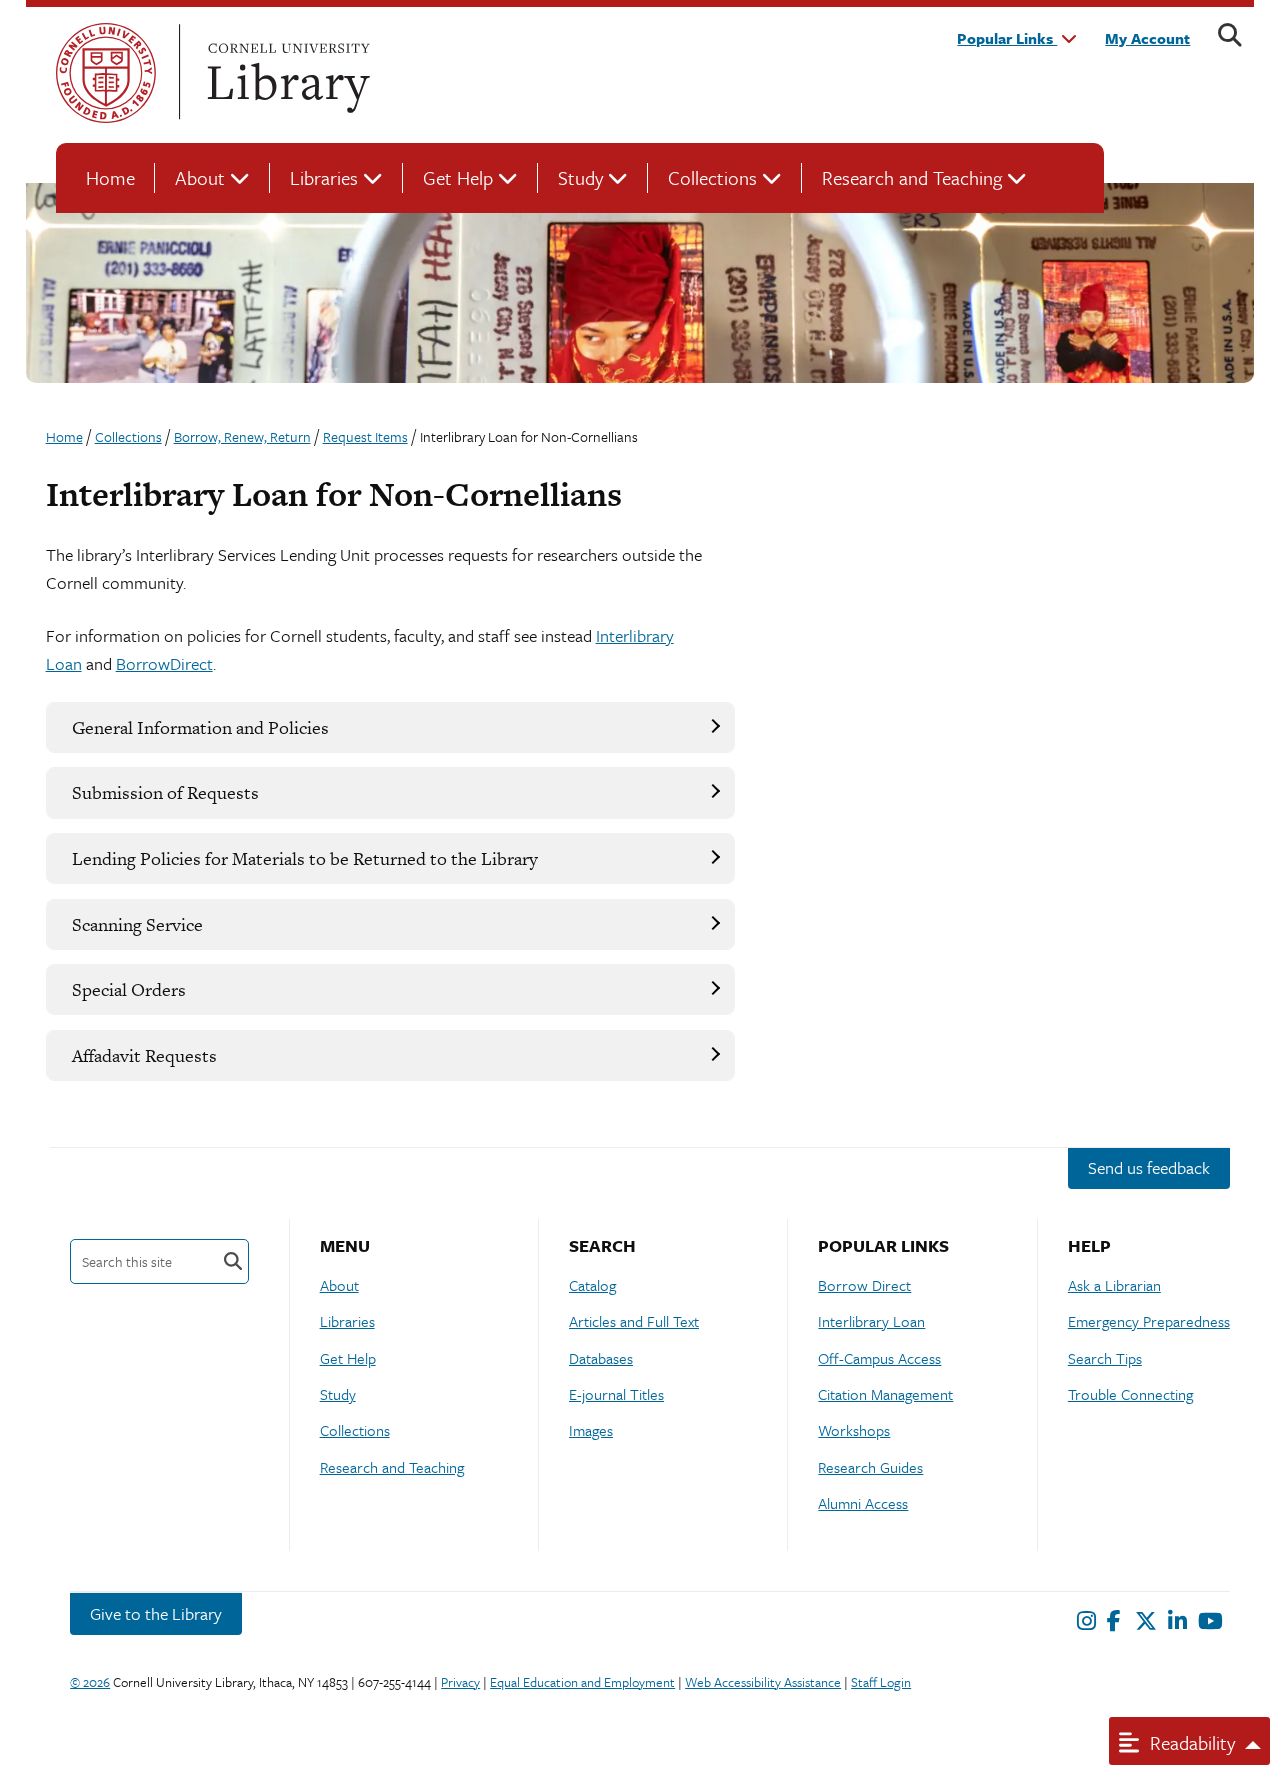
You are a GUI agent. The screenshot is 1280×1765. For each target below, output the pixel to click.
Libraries (324, 177)
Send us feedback (1149, 1167)
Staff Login (881, 1682)
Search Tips (1105, 1358)
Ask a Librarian (1114, 1285)
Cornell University (106, 73)
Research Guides (870, 1467)
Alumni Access (863, 1503)
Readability (1190, 1742)
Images (591, 1430)
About (200, 177)
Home (110, 177)
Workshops (854, 1430)
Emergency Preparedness (1149, 1321)
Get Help (458, 177)
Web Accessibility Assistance (763, 1682)
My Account (1147, 38)
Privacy (460, 1682)
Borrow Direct (864, 1285)
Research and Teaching (912, 177)
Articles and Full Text (634, 1321)
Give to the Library (156, 1613)
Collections (712, 177)
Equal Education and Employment (582, 1682)
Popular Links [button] (1007, 38)
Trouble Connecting (1130, 1394)
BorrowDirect (164, 663)
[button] (390, 727)
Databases (601, 1358)
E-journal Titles (616, 1394)
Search (233, 1261)
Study (580, 177)
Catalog (592, 1285)
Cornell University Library (286, 73)
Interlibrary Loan (871, 1321)
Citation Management (885, 1394)
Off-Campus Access (879, 1358)
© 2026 (90, 1682)
